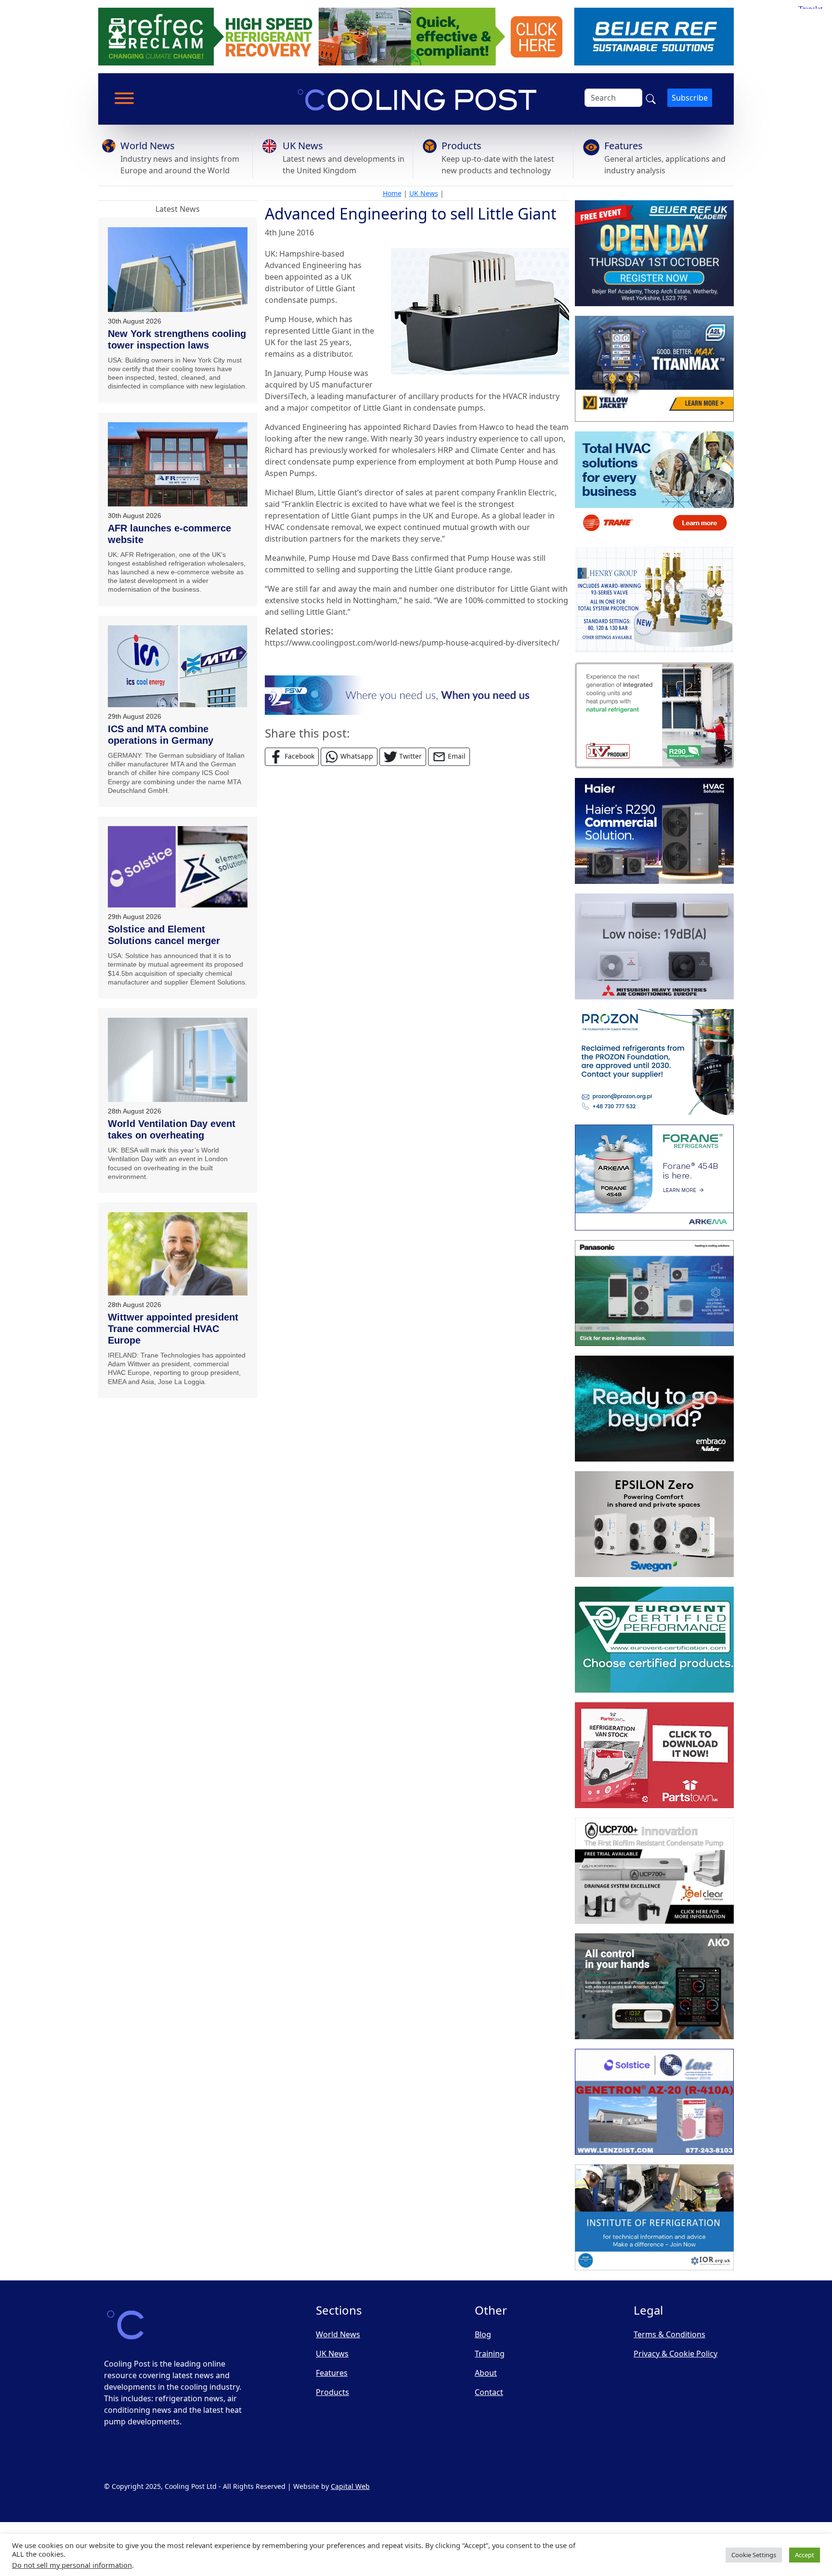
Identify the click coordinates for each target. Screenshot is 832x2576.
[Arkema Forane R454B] (654, 1178)
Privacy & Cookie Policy (676, 2354)
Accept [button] (805, 2555)
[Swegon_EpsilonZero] (654, 1524)
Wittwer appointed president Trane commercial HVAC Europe (173, 1329)
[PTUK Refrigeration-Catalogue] (654, 1755)
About (486, 2373)
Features (624, 146)
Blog (483, 2334)
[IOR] (654, 2217)
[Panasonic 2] (654, 1293)
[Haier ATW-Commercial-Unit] (654, 831)
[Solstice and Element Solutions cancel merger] (178, 867)
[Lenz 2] (654, 2102)
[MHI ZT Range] (654, 946)
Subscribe (690, 98)
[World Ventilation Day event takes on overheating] (178, 1060)
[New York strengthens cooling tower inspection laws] (178, 270)
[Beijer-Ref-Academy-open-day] (654, 253)
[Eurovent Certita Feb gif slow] (654, 1640)
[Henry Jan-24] (654, 600)
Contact (489, 2392)
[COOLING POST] (654, 1986)
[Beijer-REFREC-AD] (416, 36)
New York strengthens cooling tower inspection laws (177, 339)
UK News (303, 146)
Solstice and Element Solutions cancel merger (164, 935)
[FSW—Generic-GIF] (417, 694)
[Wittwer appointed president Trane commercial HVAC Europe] (178, 1254)
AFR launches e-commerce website (169, 534)
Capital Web (350, 2486)
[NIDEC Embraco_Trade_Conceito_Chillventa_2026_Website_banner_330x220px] (654, 1409)
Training (490, 2354)
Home (392, 193)
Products (461, 146)
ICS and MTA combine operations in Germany (161, 735)
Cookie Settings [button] (754, 2555)
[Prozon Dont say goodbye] (654, 1062)
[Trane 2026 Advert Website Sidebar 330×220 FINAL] (654, 484)
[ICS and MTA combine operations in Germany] (178, 666)
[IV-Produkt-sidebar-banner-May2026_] (654, 715)
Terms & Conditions (669, 2334)
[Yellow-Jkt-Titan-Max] (654, 369)
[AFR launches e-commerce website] (178, 464)
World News (148, 146)
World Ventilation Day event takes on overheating (172, 1129)
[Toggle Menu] (124, 98)
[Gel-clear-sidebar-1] (654, 1871)
